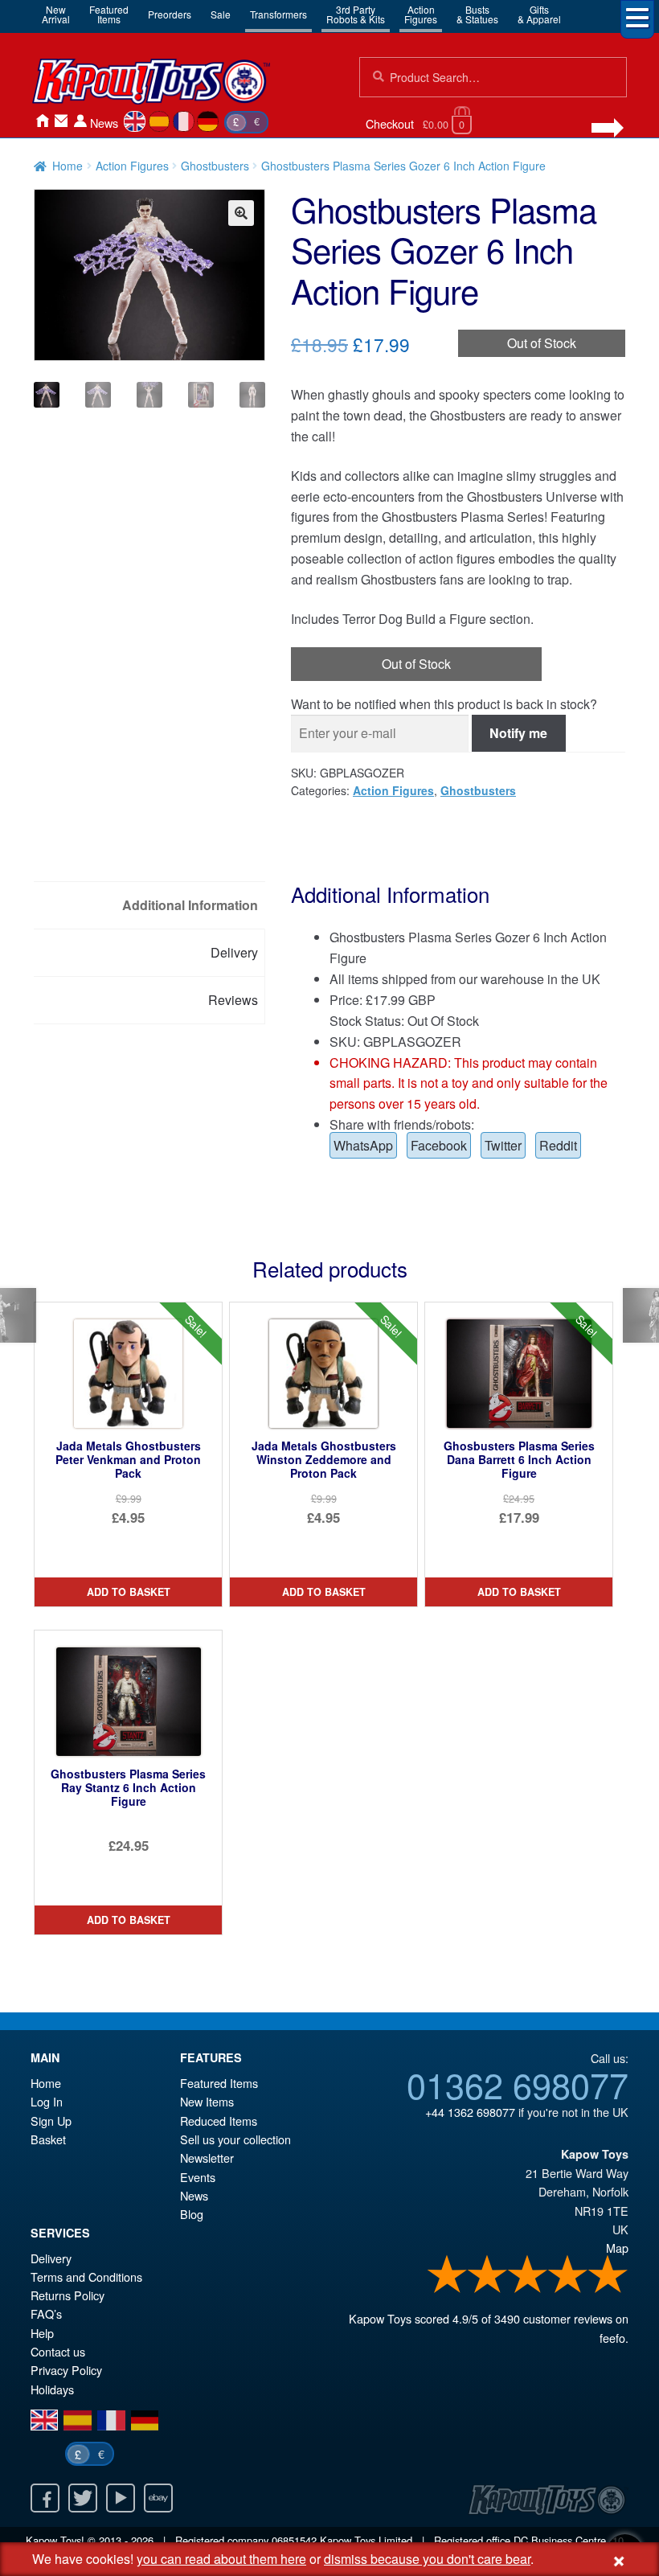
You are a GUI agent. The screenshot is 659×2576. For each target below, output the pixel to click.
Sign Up (51, 2121)
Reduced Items (219, 2121)
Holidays (52, 2389)
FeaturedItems (109, 14)
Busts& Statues (477, 14)
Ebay (158, 2498)
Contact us (58, 2351)
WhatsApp (363, 1145)
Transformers (278, 14)
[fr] (184, 121)
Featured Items (219, 2083)
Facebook (439, 1145)
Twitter (503, 1145)
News (104, 123)
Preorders (170, 14)
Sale (221, 14)
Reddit (558, 1145)
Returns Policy (68, 2295)
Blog (192, 2214)
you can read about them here (221, 2559)
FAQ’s (46, 2313)
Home (42, 121)
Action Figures (132, 166)
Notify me (518, 733)
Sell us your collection (235, 2139)
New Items (207, 2101)
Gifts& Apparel (539, 14)
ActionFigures (421, 14)
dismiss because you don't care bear (427, 2559)
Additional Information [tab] (190, 905)
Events (198, 2177)
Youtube (121, 2498)
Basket (48, 2139)
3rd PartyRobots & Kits (356, 14)
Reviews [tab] (233, 1000)
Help (42, 2333)
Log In (47, 2101)
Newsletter (207, 2158)
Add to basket (129, 1592)
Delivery (51, 2258)
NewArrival (56, 14)
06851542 (294, 2540)
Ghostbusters (215, 166)
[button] (241, 213)
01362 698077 (518, 2084)
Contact (61, 121)
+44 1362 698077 (470, 2112)
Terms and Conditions (86, 2277)
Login (80, 121)
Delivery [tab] (234, 952)
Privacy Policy (66, 2370)
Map (617, 2248)
